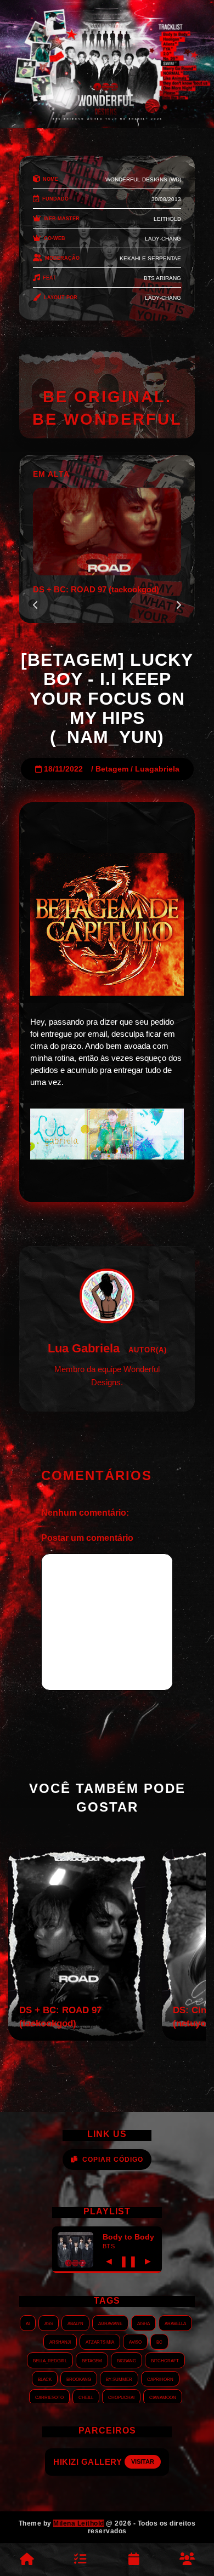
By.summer (119, 2379)
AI (28, 2323)
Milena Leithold (79, 2523)
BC (159, 2341)
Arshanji (60, 2341)
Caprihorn (160, 2379)
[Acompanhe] (134, 2560)
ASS (49, 2323)
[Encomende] (81, 2560)
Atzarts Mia (100, 2341)
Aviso (135, 2341)
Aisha (143, 2323)
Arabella (175, 2323)
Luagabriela (157, 769)
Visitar (154, 2461)
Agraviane (110, 2323)
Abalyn (75, 2323)
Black (45, 2379)
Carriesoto (49, 2397)
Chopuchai (121, 2397)
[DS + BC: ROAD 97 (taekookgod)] (77, 2038)
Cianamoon (163, 2397)
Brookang (79, 2379)
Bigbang (126, 2360)
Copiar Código (113, 2160)
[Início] (27, 2560)
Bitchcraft (165, 2360)
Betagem (112, 769)
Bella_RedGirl (50, 2360)
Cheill (86, 2397)
